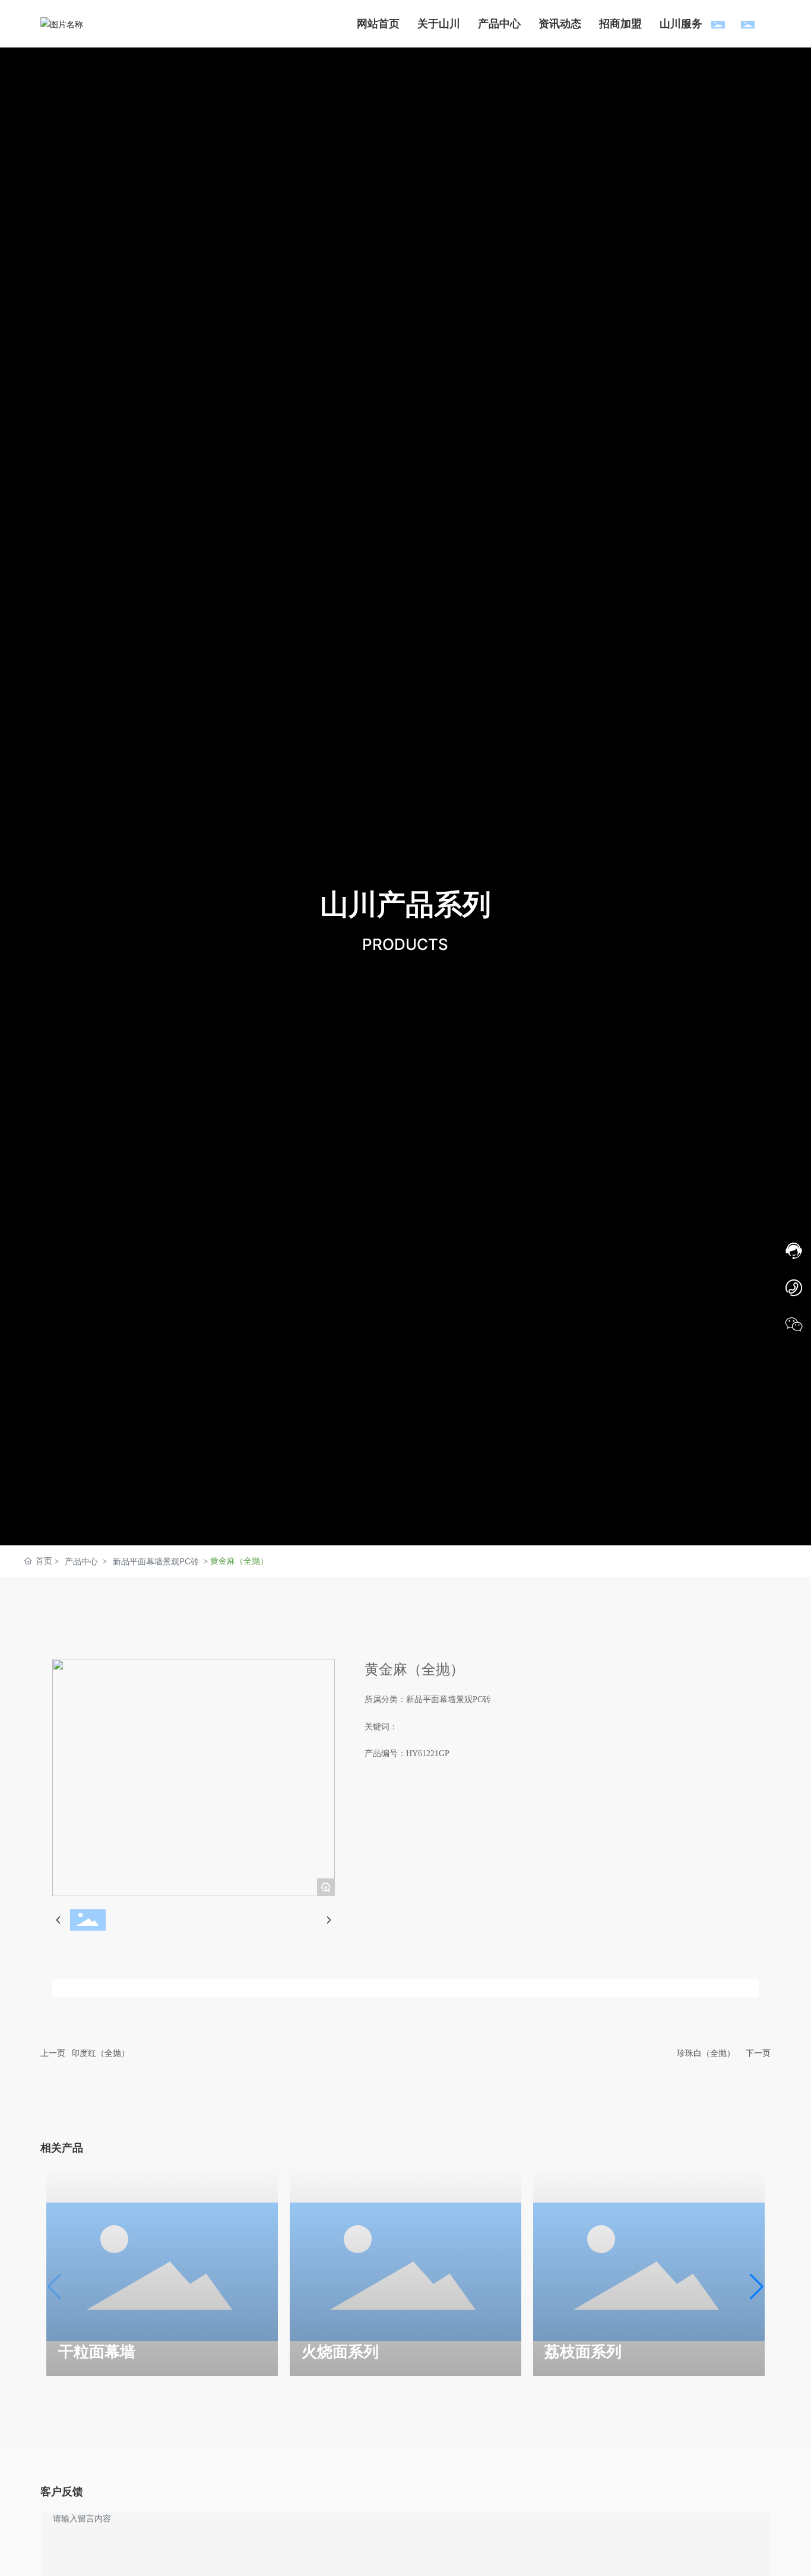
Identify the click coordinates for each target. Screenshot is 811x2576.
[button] (757, 2287)
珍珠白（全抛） (706, 2053)
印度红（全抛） (100, 2053)
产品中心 (81, 1561)
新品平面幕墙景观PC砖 (156, 1561)
